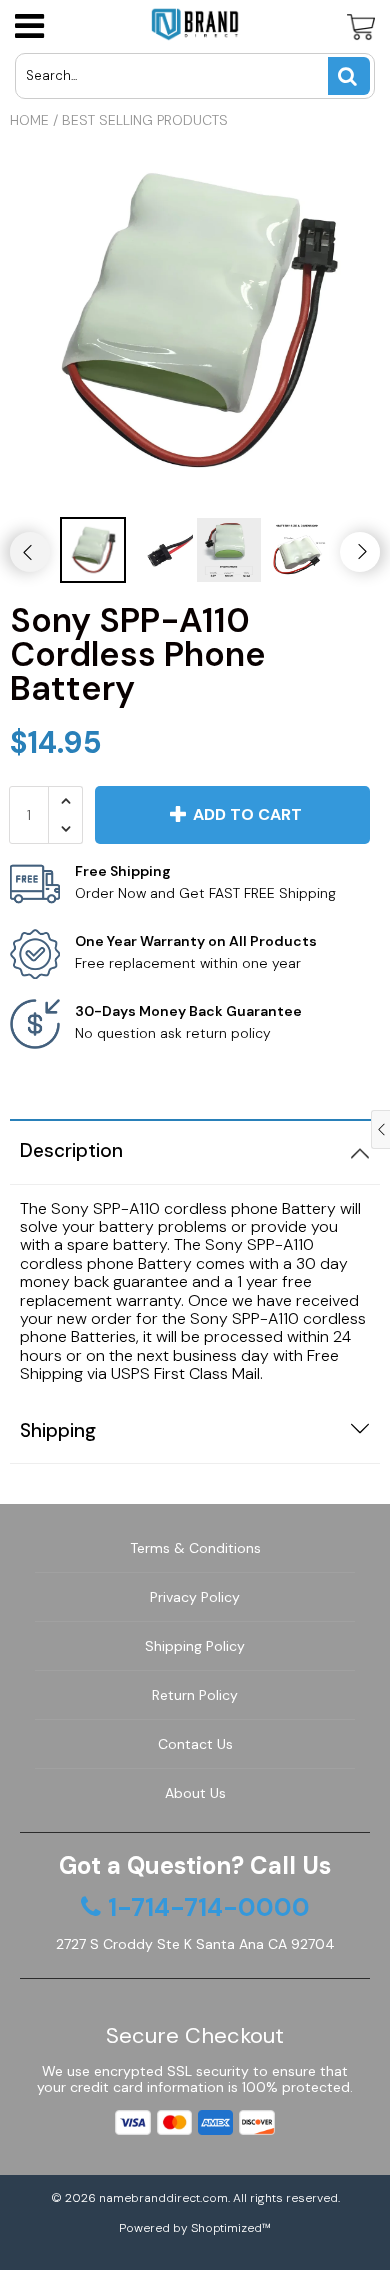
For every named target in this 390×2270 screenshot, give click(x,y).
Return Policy (195, 1695)
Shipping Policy (195, 1646)
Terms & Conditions (195, 1548)
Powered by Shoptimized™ (195, 2228)
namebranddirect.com (163, 2198)
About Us (195, 1793)
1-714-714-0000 (209, 1908)
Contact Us (195, 1744)
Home (29, 120)
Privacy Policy (195, 1597)
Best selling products (145, 120)
